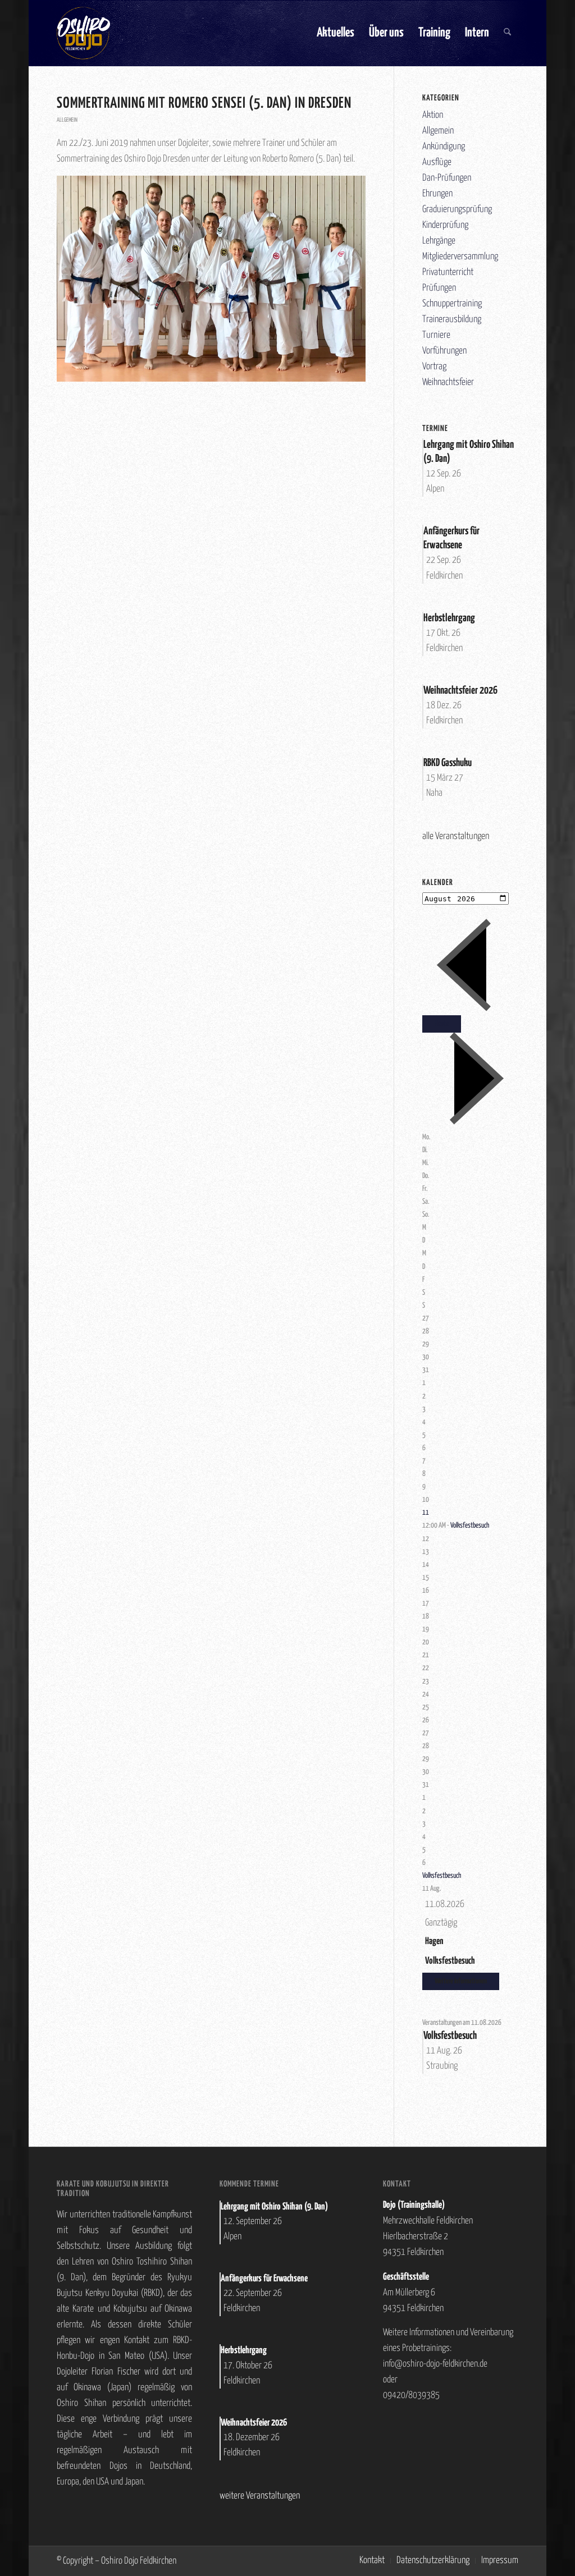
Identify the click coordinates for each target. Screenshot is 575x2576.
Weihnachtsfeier (448, 382)
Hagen (434, 1942)
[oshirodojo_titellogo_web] (83, 33)
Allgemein (67, 120)
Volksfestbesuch (470, 1526)
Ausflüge (437, 162)
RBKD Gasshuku (448, 763)
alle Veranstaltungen (456, 836)
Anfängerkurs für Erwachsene (264, 2279)
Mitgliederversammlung (460, 257)
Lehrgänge (439, 241)
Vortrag (434, 367)
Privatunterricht (448, 272)
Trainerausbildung (452, 320)
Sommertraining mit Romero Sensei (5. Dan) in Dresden (204, 104)
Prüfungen (439, 288)
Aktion (433, 115)
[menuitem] (336, 33)
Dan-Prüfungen (447, 178)
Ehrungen (437, 194)
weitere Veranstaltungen (260, 2496)
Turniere (436, 335)
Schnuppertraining (452, 304)
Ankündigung (444, 147)
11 (426, 1513)
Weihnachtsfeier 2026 (460, 691)
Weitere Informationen (461, 1981)
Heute (442, 1024)
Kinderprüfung (445, 225)
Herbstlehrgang (449, 618)
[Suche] (507, 33)
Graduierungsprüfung (457, 210)
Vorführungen (444, 351)
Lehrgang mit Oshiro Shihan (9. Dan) (274, 2207)
